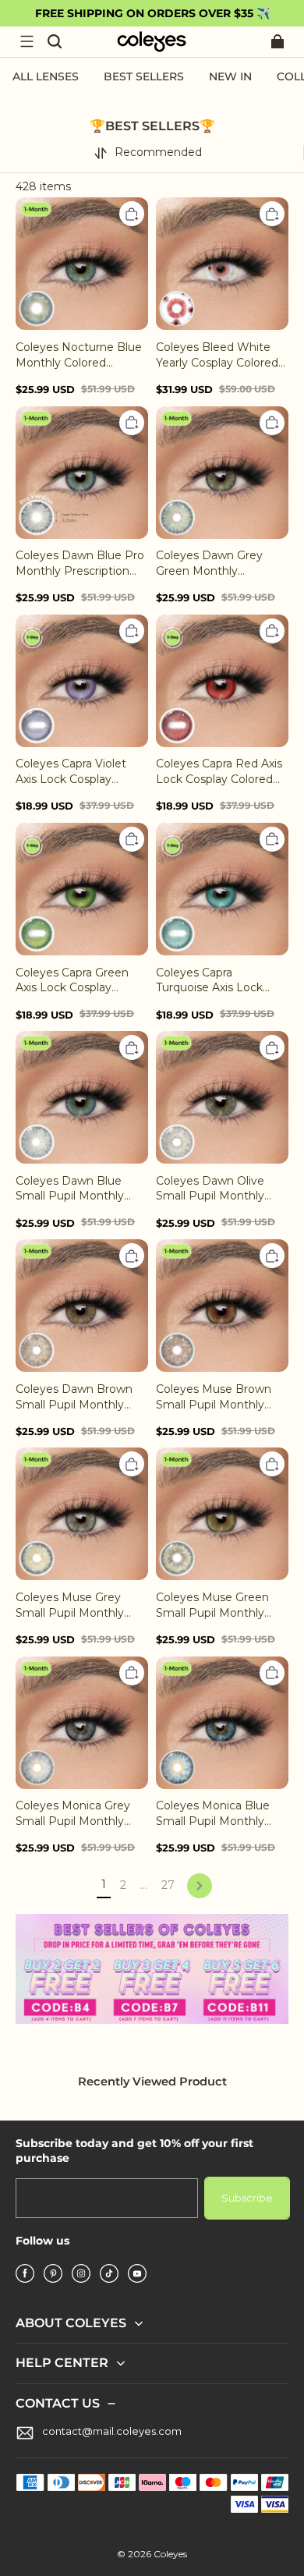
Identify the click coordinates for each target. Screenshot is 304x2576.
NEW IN (230, 76)
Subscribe (247, 2198)
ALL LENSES (46, 76)
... (144, 1885)
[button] (27, 41)
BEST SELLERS (144, 76)
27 (168, 1885)
